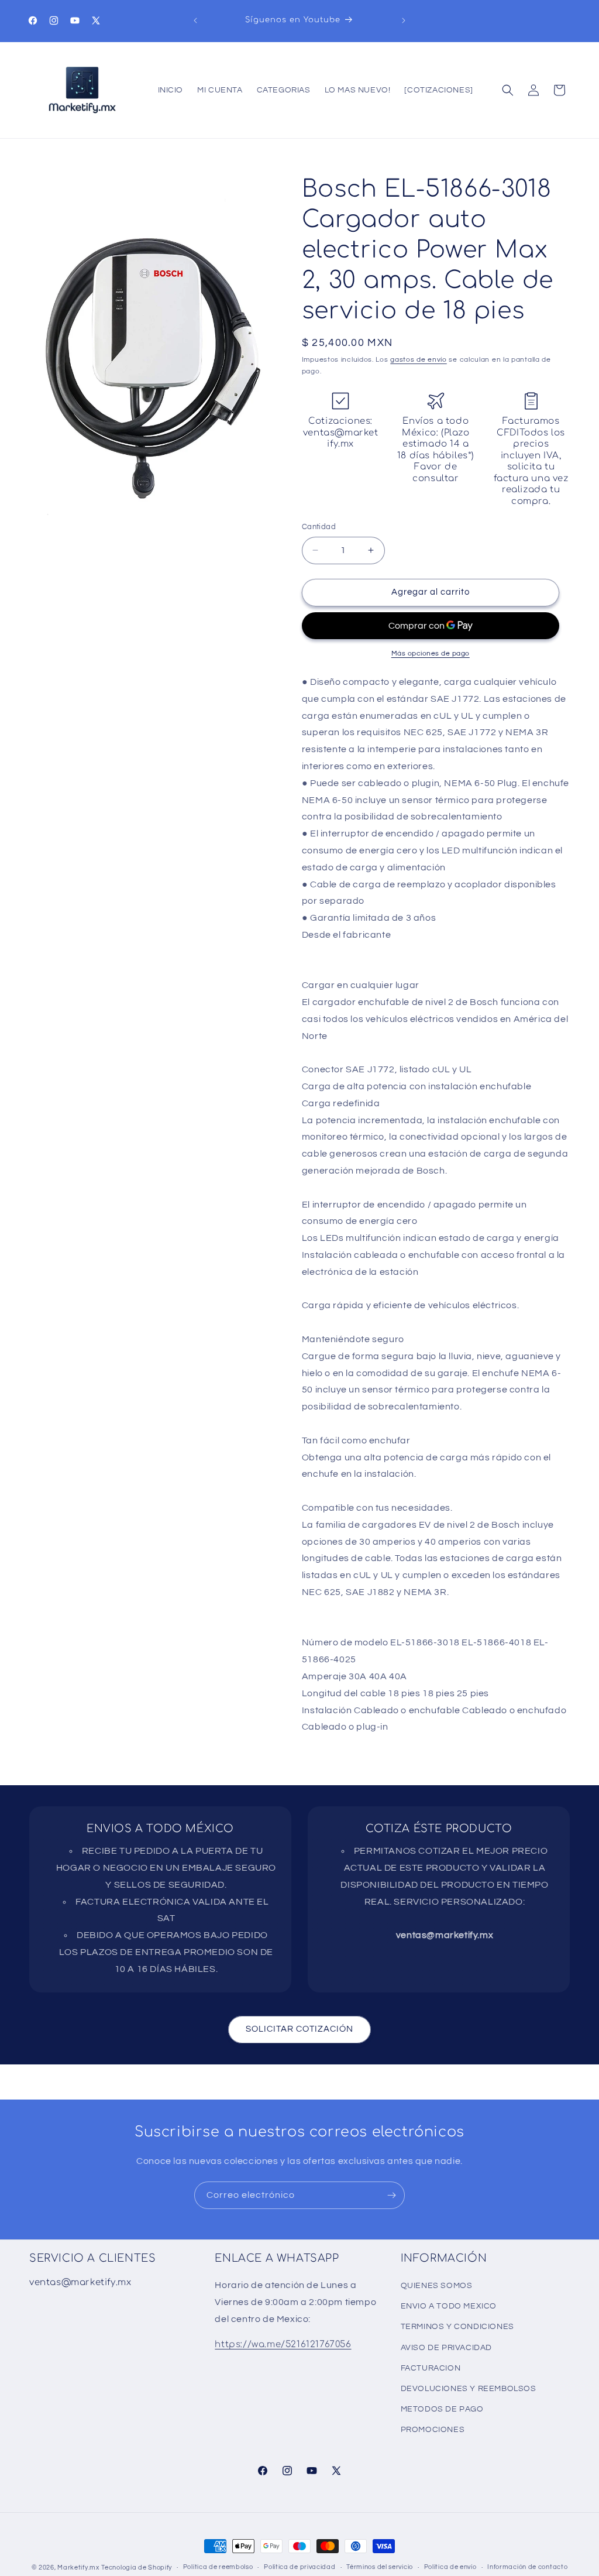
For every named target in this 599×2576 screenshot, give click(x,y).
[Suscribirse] (391, 2195)
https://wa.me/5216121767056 (283, 2345)
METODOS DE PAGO (442, 2409)
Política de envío (450, 2567)
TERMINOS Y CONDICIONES (457, 2327)
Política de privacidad (299, 2567)
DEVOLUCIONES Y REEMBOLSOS (469, 2389)
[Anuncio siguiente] (404, 20)
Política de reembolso (218, 2567)
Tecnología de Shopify (137, 2568)
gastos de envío (419, 360)
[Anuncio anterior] (195, 20)
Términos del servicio (380, 2567)
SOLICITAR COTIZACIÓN (299, 2029)
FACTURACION (431, 2368)
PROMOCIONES (433, 2430)
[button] (508, 90)
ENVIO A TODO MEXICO (449, 2306)
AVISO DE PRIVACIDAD (446, 2348)
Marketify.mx (78, 2568)
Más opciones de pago (431, 654)
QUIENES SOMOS (437, 2286)
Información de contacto (527, 2567)
